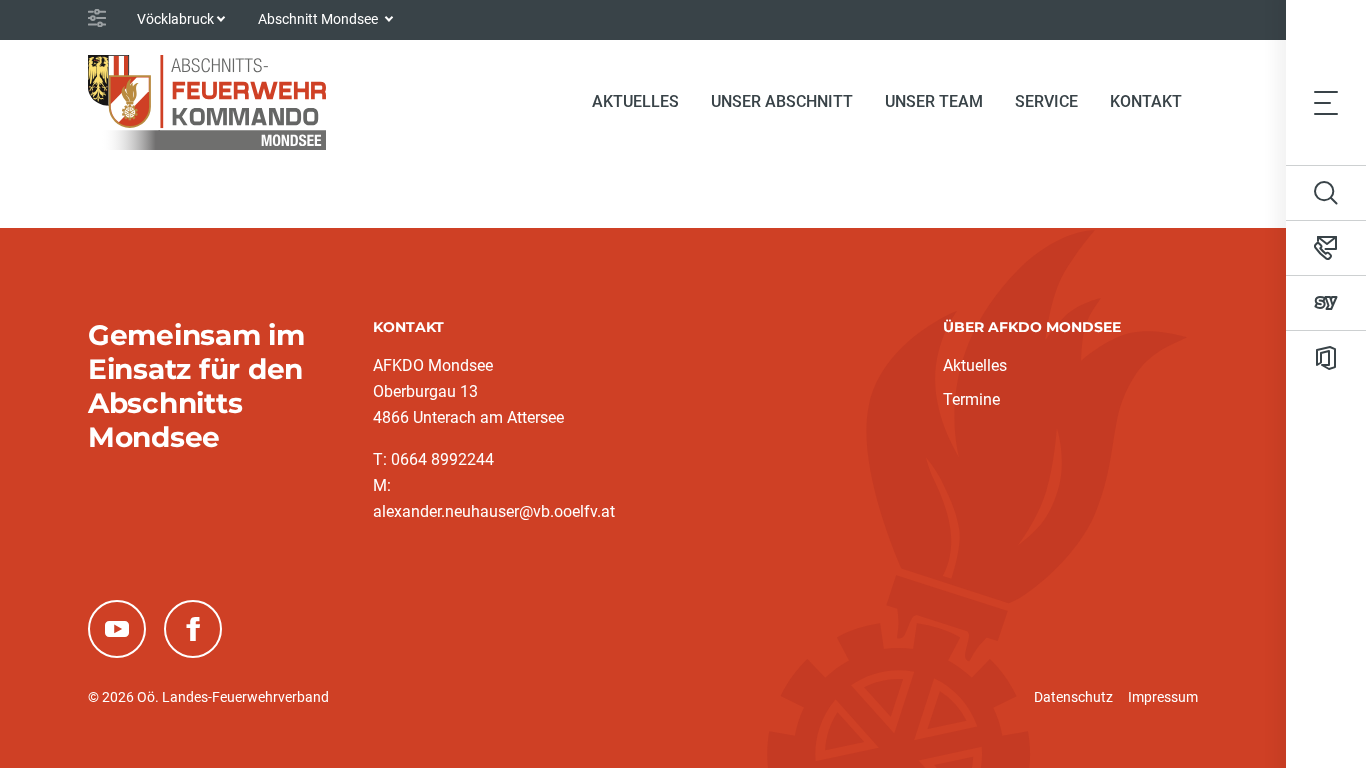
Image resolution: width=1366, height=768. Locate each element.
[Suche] (1326, 193)
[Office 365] (1326, 358)
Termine (971, 399)
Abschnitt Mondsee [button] (319, 19)
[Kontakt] (1326, 248)
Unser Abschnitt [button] (782, 101)
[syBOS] (1326, 303)
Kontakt (1146, 101)
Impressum (1163, 697)
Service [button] (1046, 101)
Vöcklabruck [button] (175, 19)
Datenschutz (1073, 697)
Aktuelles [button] (635, 101)
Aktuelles (975, 365)
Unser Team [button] (934, 101)
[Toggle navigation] (1326, 102)
